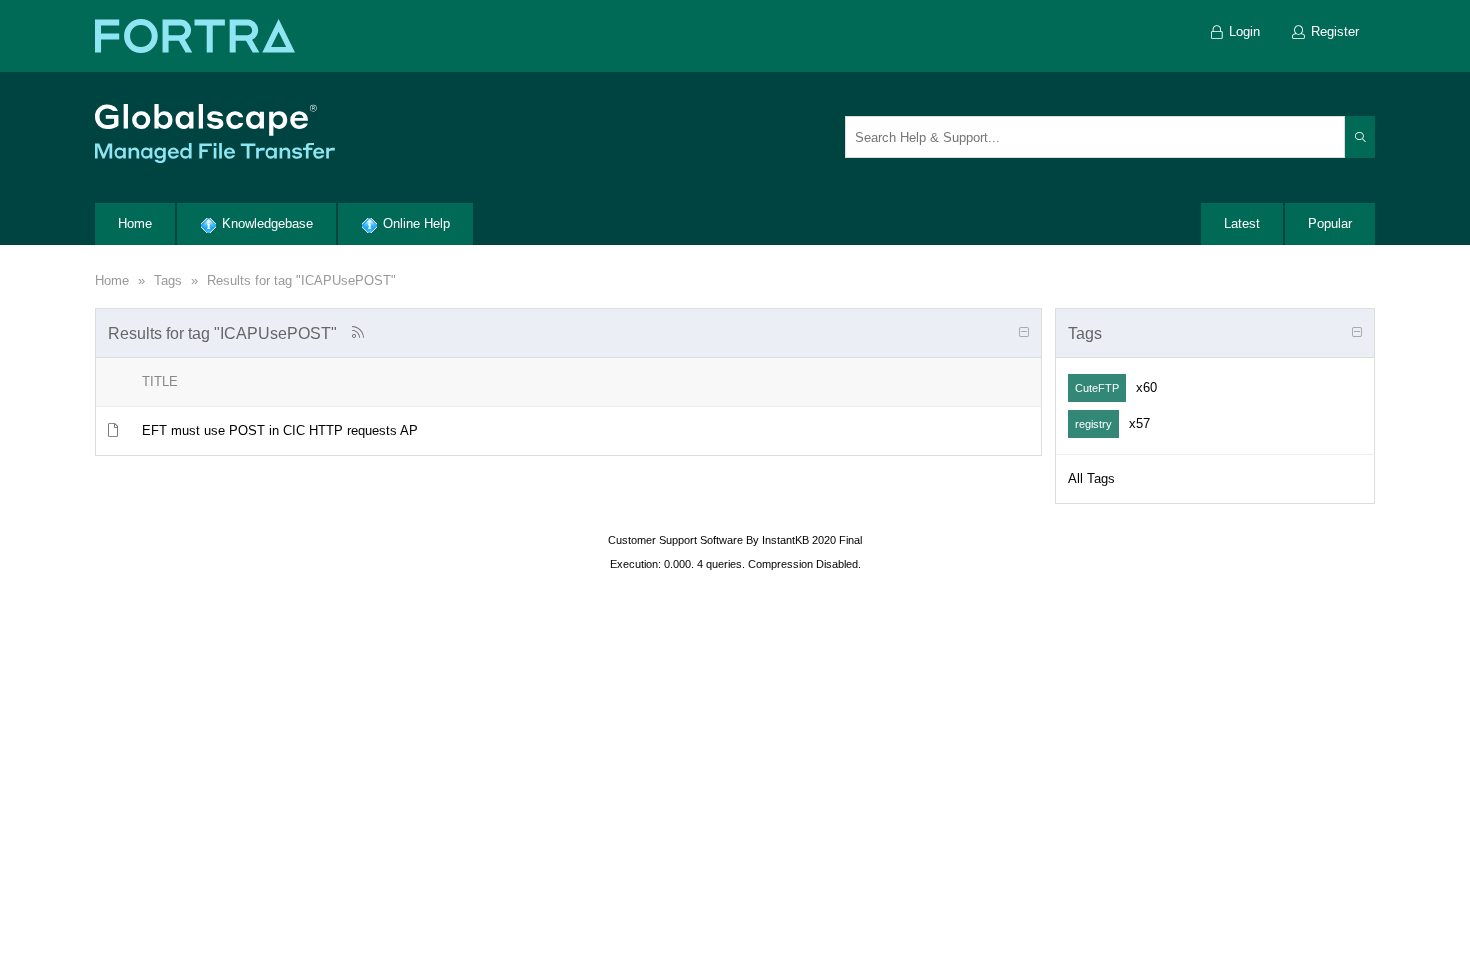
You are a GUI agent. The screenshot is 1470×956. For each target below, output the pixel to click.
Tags (168, 280)
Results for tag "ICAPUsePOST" (301, 280)
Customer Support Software (675, 540)
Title (160, 381)
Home (112, 280)
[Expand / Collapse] (1024, 333)
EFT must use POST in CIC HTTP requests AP (280, 430)
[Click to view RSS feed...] (357, 332)
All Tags (1091, 478)
